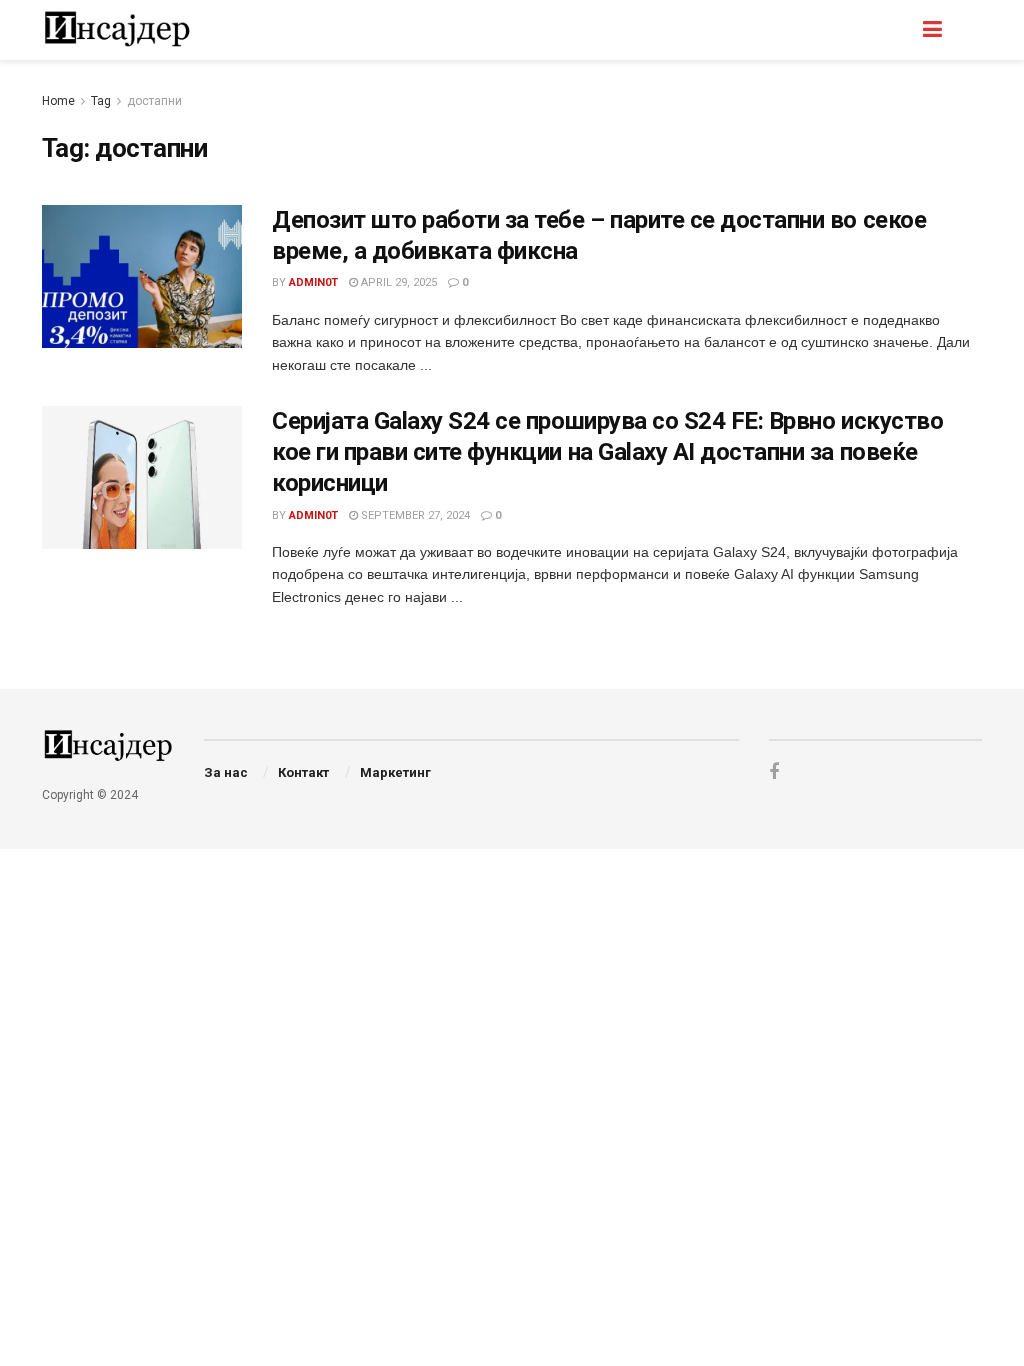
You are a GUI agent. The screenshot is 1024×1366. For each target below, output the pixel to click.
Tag (101, 101)
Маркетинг (395, 772)
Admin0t (313, 282)
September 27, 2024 (414, 515)
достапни (154, 101)
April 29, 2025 (397, 282)
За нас (226, 772)
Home (58, 101)
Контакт (303, 772)
